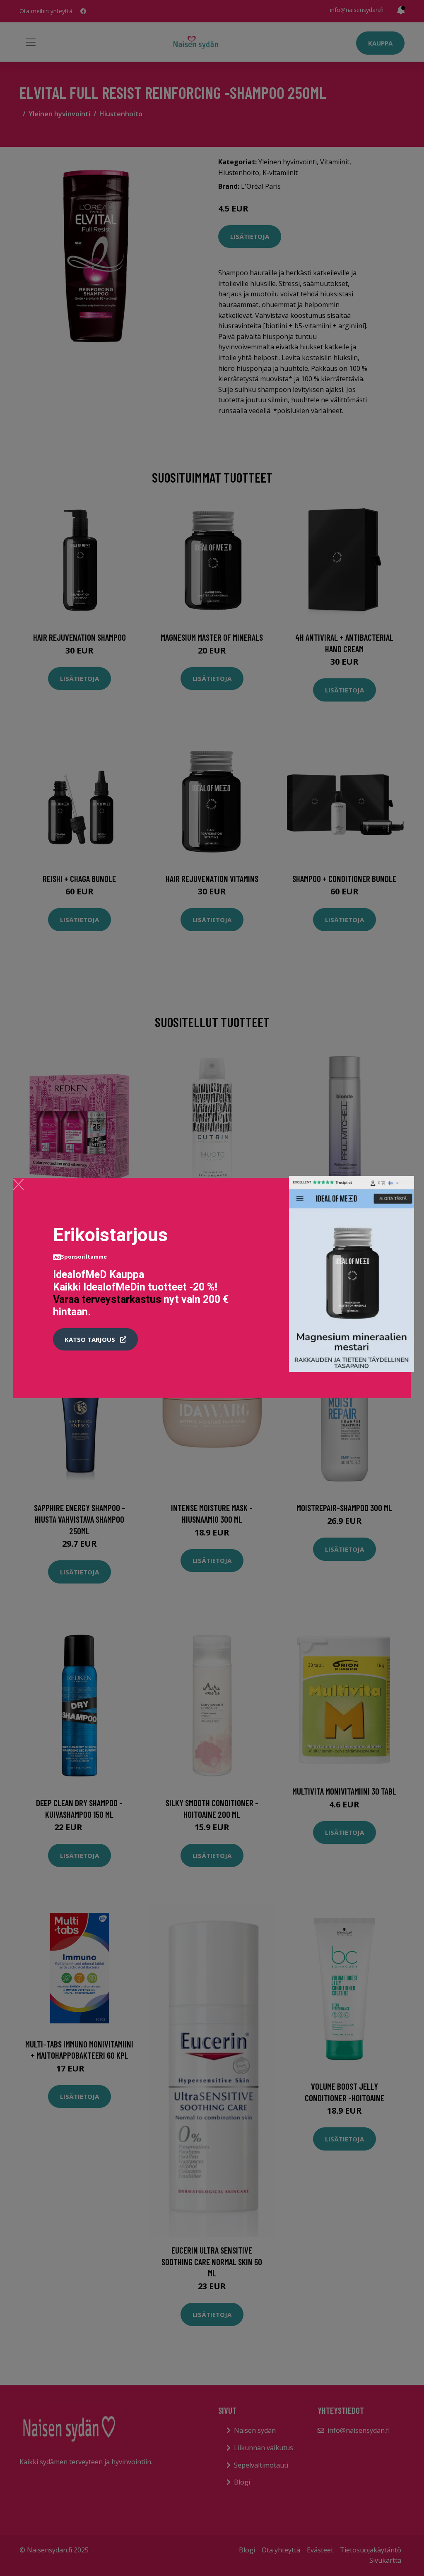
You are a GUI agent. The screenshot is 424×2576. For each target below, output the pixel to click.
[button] (95, 1339)
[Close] (18, 1184)
